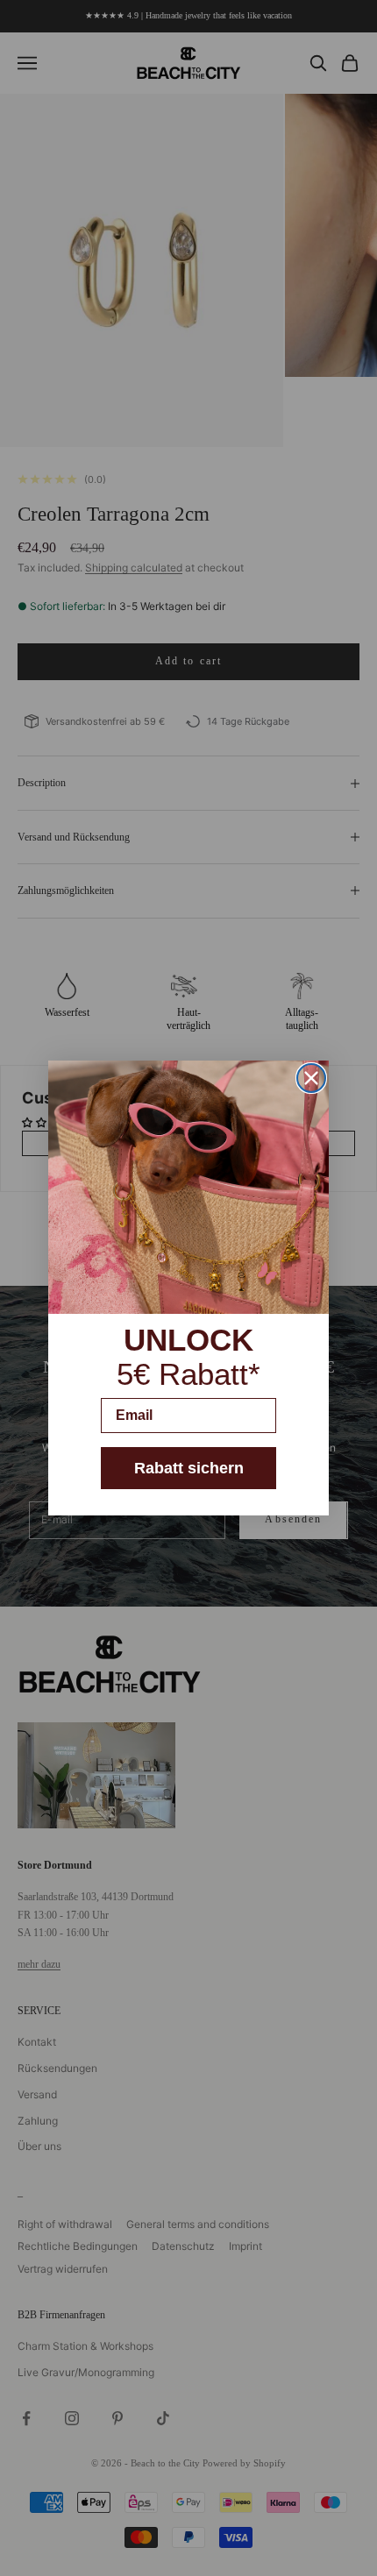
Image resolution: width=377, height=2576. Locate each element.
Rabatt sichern (189, 1468)
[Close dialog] (311, 1078)
